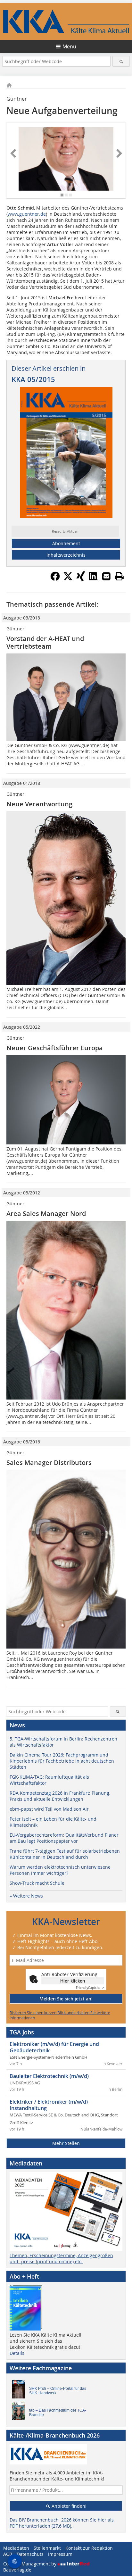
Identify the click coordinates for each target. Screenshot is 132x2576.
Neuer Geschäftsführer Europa (55, 1048)
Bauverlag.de (17, 2570)
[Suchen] (121, 61)
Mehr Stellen (66, 2143)
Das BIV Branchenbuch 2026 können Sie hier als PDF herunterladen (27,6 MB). (62, 2523)
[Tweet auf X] (68, 579)
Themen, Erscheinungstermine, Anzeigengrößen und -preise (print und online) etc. (61, 2258)
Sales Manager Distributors (49, 1463)
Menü (69, 46)
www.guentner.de (27, 214)
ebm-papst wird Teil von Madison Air (49, 1809)
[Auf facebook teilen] (55, 579)
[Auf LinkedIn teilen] (94, 579)
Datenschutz (30, 2554)
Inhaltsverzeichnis (66, 555)
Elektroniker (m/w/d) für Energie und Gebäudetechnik (54, 2047)
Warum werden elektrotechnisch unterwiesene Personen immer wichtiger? (60, 1870)
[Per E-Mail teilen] (106, 576)
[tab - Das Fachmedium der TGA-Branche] (20, 2413)
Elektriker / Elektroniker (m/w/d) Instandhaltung (49, 2105)
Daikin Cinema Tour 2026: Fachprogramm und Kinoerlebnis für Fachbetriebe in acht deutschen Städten (62, 1761)
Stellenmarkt (47, 2548)
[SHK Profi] (20, 2391)
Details (17, 2353)
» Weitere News (26, 1896)
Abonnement (66, 543)
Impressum (60, 2554)
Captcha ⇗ (90, 1988)
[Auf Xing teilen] (81, 579)
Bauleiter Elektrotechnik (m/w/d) (49, 2076)
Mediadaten (16, 2548)
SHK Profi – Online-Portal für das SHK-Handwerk (58, 2391)
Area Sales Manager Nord (46, 1213)
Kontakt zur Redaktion (89, 2548)
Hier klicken (73, 1981)
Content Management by (30, 2564)
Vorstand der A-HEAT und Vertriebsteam (45, 642)
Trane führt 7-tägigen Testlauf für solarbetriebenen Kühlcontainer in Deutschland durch (65, 1854)
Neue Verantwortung (39, 804)
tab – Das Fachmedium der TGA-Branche (58, 2413)
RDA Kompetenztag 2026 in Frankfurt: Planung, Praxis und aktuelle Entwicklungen (60, 1796)
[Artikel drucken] (119, 576)
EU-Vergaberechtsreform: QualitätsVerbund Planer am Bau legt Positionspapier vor (64, 1838)
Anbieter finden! (68, 2506)
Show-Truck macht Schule (37, 1883)
